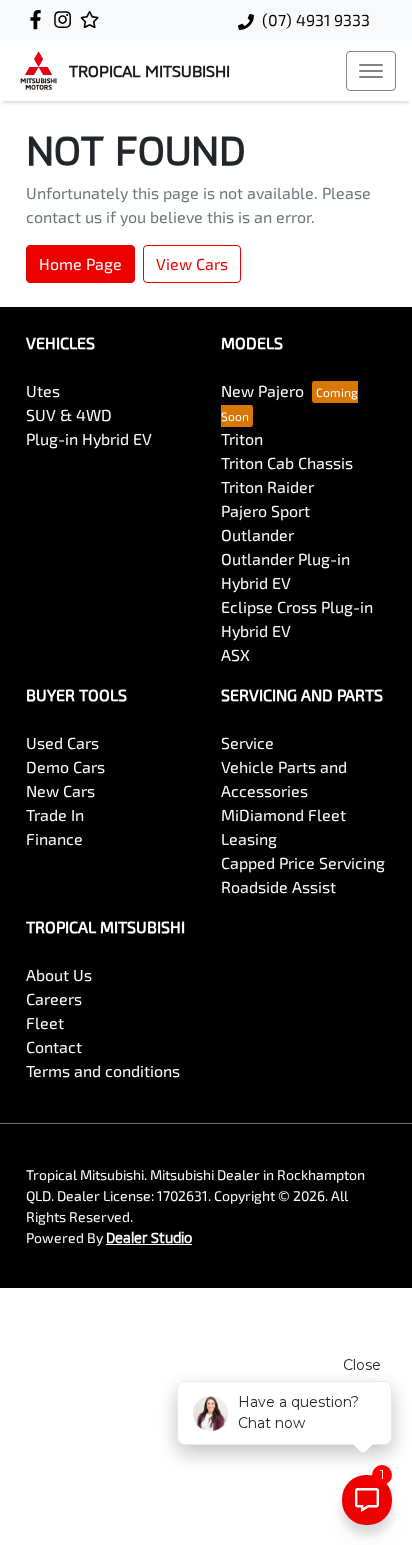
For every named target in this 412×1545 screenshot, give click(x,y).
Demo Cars (65, 766)
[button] (371, 71)
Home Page (80, 263)
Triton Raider (267, 486)
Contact (54, 1046)
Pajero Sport (265, 510)
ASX (235, 654)
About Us (59, 974)
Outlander (257, 534)
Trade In (55, 814)
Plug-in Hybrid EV (89, 438)
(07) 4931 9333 (316, 19)
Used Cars (62, 742)
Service (247, 742)
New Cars (60, 790)
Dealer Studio (149, 1237)
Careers (54, 998)
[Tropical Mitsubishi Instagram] (66, 19)
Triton (242, 438)
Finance (54, 838)
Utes (43, 390)
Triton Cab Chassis (287, 462)
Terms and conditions (103, 1070)
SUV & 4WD (69, 414)
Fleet (45, 1022)
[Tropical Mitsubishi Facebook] (39, 19)
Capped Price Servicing (303, 862)
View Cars (192, 263)
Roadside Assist (278, 886)
